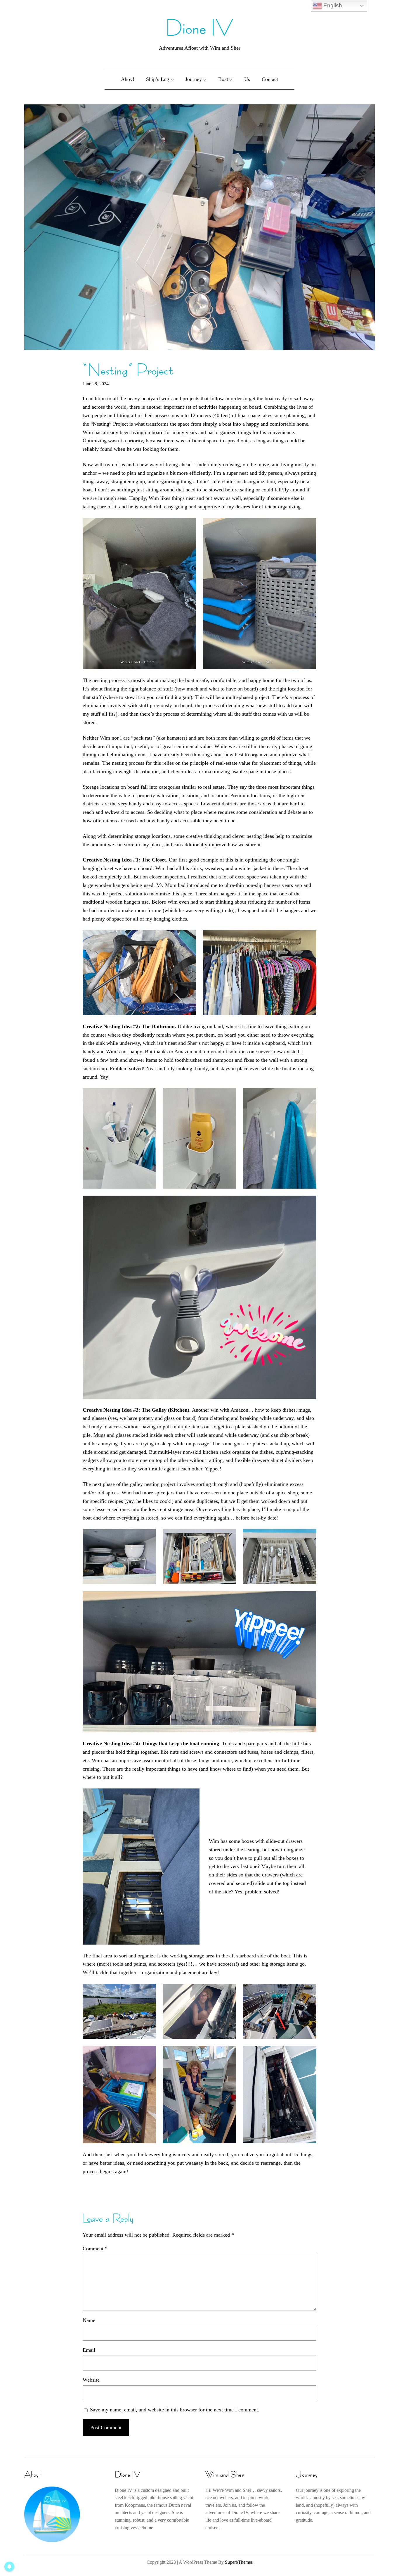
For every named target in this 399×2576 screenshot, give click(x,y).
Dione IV (200, 28)
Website (91, 2380)
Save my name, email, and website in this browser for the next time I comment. (175, 2410)
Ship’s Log (158, 79)
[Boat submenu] (231, 79)
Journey (194, 79)
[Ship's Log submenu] (172, 79)
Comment (95, 2249)
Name (89, 2320)
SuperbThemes (239, 2562)
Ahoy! (33, 2474)
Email (89, 2350)
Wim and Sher (225, 2474)
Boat (223, 79)
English (332, 5)
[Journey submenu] (205, 79)
